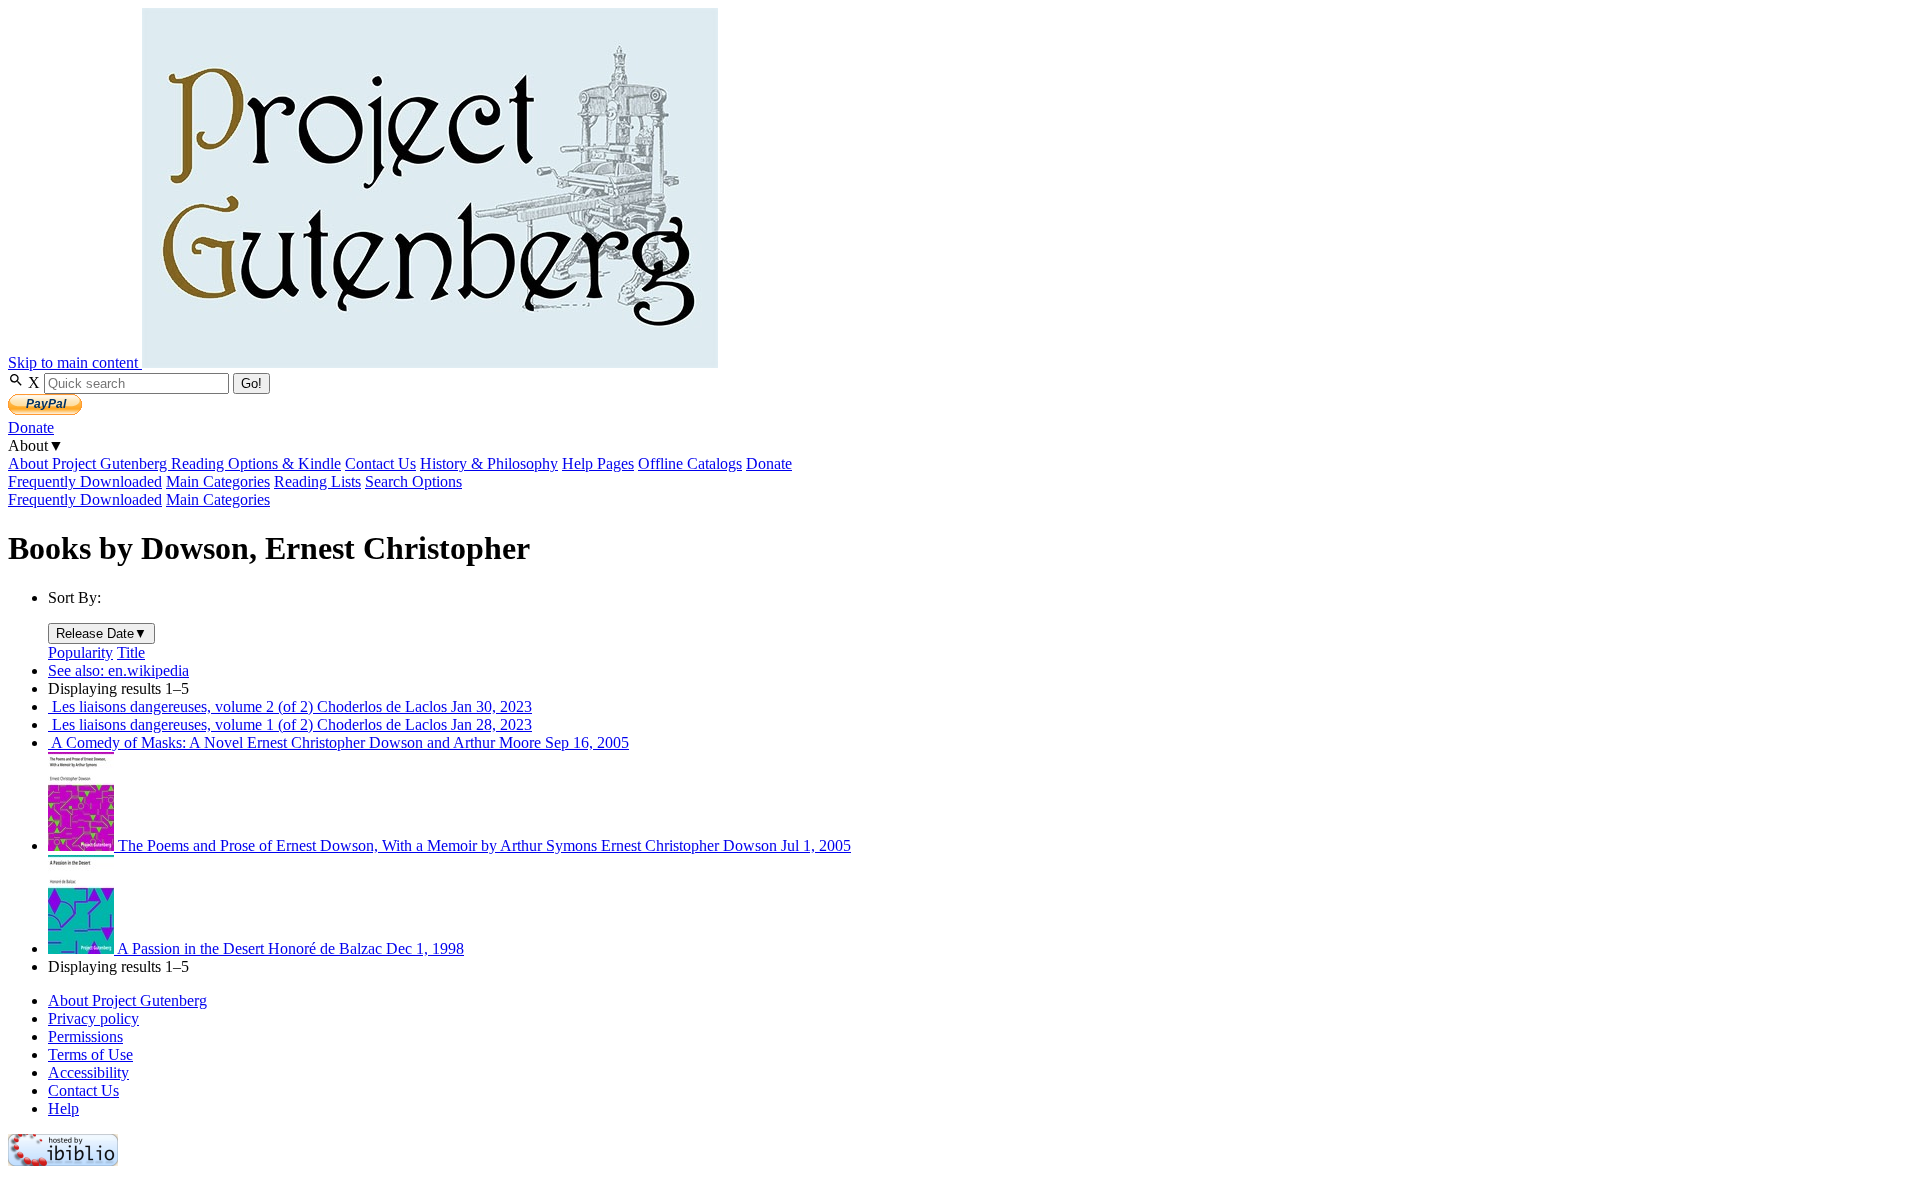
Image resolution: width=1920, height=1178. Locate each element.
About (36, 445)
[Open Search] (18, 382)
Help (63, 1108)
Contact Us (380, 463)
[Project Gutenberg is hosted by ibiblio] (63, 1160)
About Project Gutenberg (89, 463)
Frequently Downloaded (85, 481)
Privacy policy (93, 1018)
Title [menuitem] (131, 652)
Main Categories (218, 481)
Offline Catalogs (690, 463)
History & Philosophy (489, 463)
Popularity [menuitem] (80, 652)
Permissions (85, 1036)
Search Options (413, 481)
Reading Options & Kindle (256, 463)
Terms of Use (90, 1054)
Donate (31, 427)
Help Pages (598, 463)
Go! (251, 383)
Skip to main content (75, 362)
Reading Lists (317, 481)
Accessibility (88, 1072)
